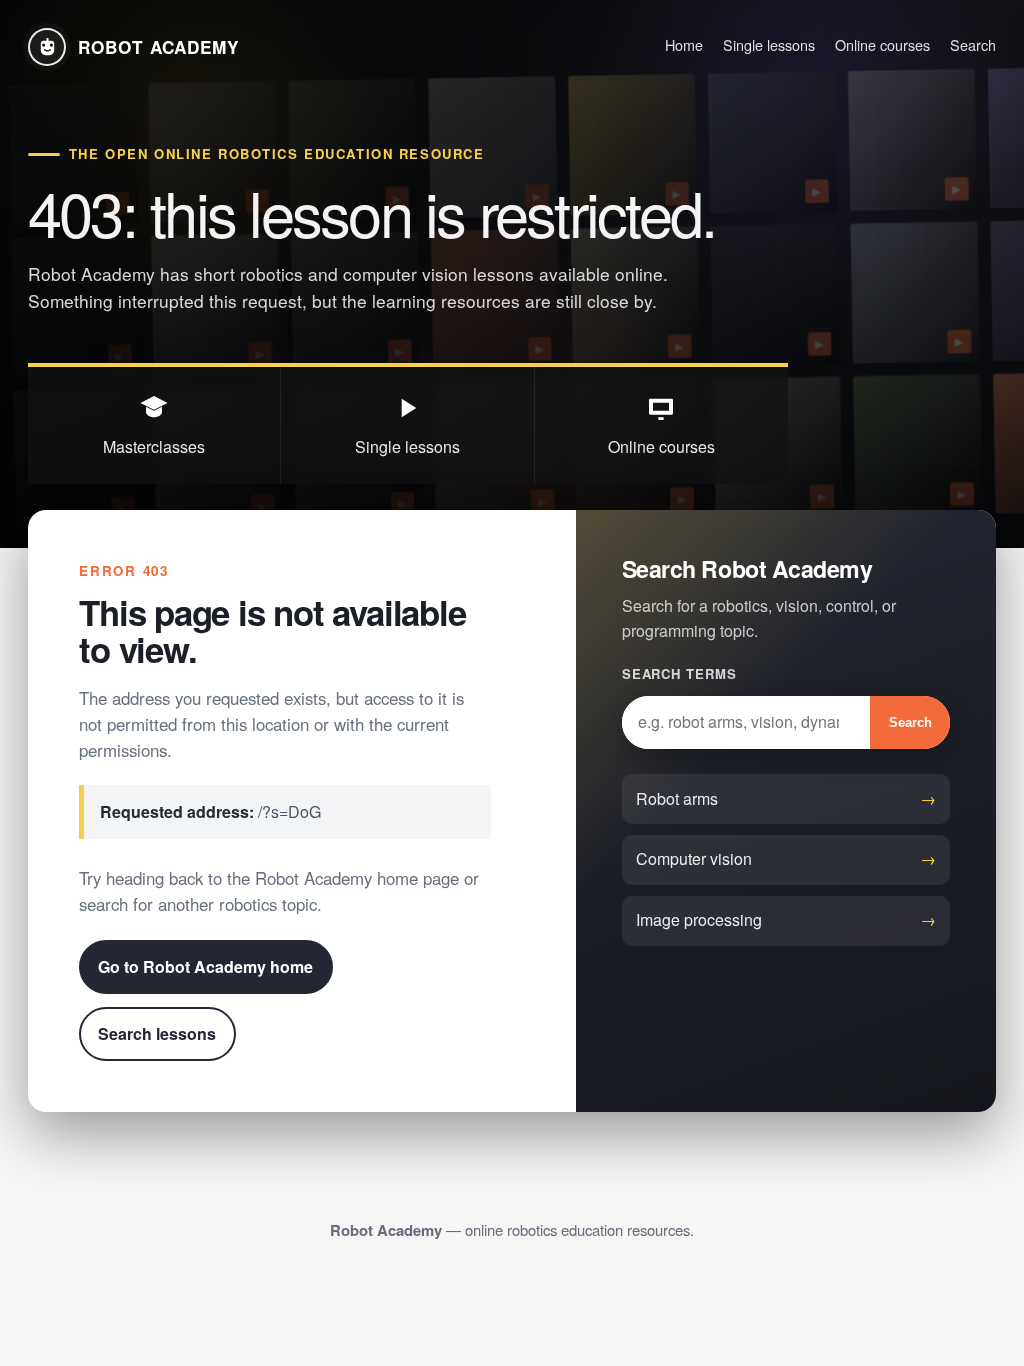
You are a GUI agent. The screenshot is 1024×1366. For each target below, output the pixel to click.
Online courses (882, 44)
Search (973, 44)
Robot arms (677, 798)
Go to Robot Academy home (205, 966)
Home (684, 44)
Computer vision (694, 858)
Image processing (699, 919)
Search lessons (157, 1033)
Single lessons (769, 44)
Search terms (679, 673)
